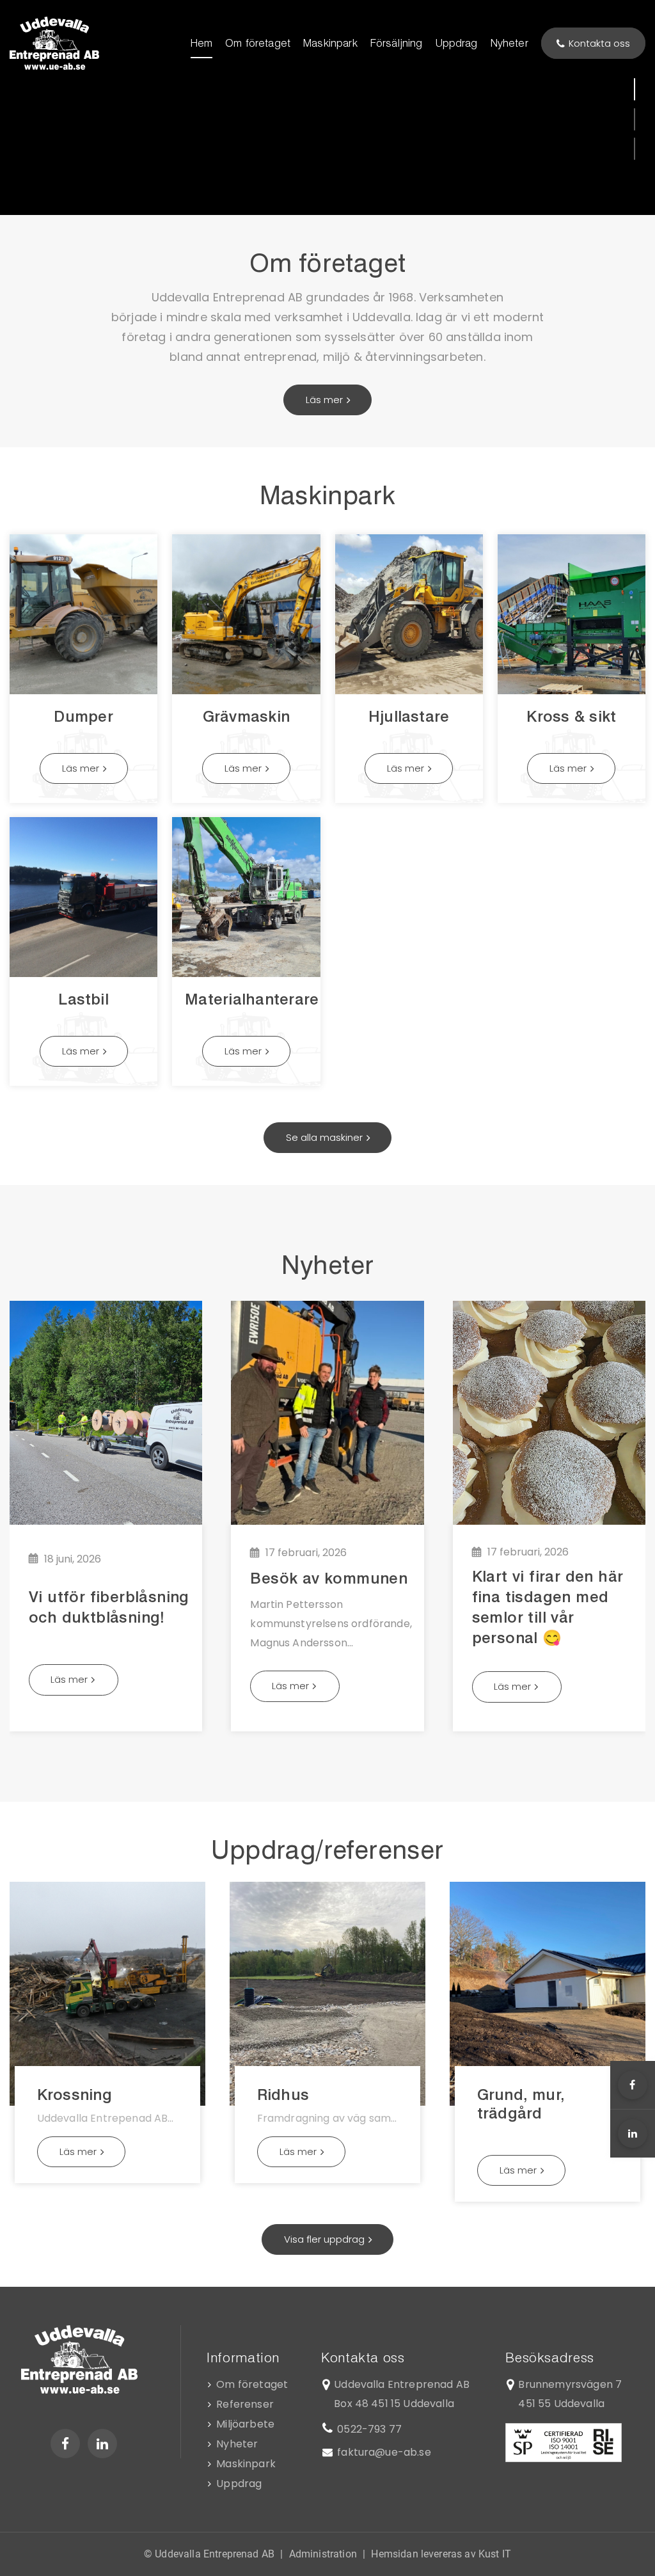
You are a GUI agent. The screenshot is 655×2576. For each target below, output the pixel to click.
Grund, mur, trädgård (521, 2104)
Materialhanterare (252, 999)
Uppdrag (239, 2484)
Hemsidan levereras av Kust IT (441, 2554)
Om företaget (252, 2384)
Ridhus (283, 2095)
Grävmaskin (246, 716)
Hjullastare (409, 716)
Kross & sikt (571, 716)
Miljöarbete (245, 2424)
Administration (323, 2554)
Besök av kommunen (329, 1578)
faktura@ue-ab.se (384, 2452)
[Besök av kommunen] (327, 1413)
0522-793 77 (369, 2429)
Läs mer (81, 768)
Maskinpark (246, 2464)
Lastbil (83, 999)
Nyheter (237, 2444)
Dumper (83, 716)
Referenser (245, 2404)
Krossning (75, 2095)
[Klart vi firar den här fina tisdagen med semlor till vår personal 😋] (549, 1413)
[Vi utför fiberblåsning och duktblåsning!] (106, 1413)
